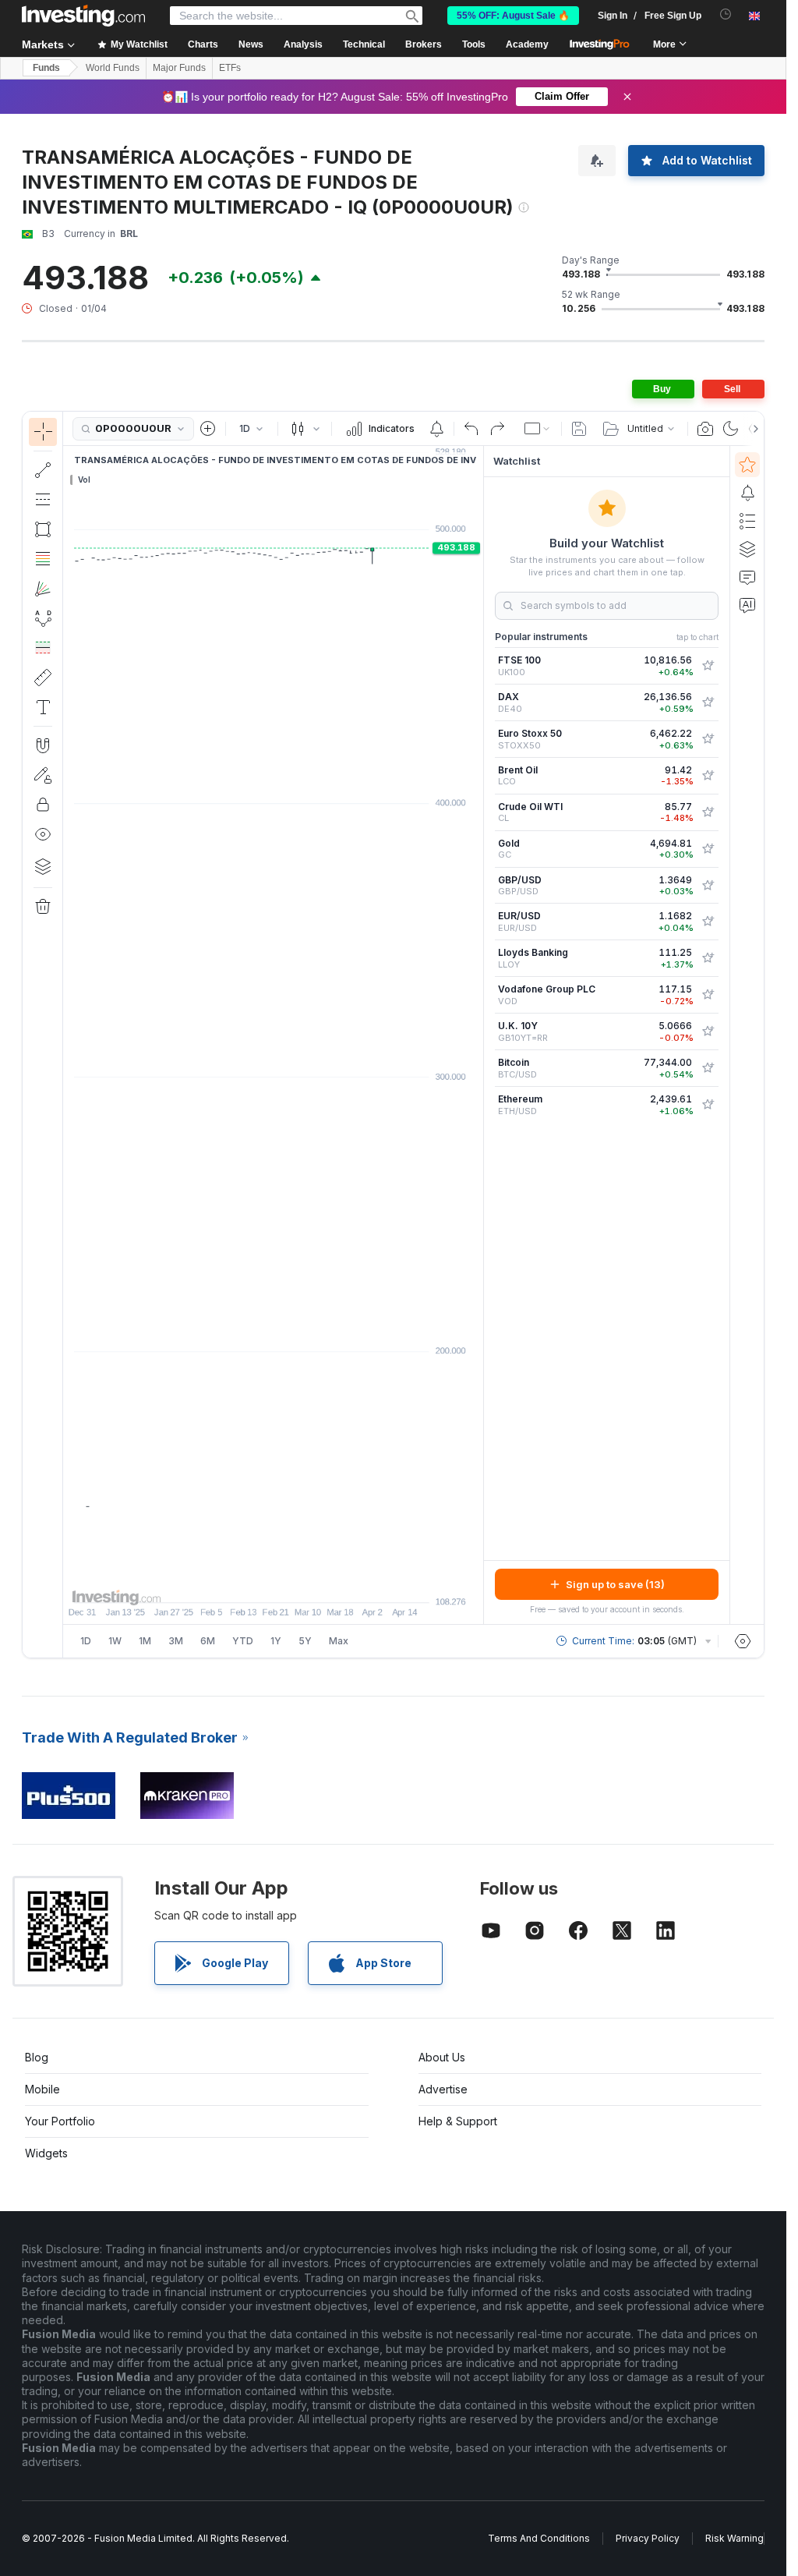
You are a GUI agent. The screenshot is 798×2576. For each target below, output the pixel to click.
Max (339, 1641)
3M (176, 1641)
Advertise (443, 2089)
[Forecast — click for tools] (43, 648)
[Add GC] (708, 849)
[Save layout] (579, 429)
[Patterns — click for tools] (43, 618)
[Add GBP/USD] (708, 886)
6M (208, 1641)
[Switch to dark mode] (731, 429)
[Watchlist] (747, 465)
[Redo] (497, 429)
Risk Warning (734, 2538)
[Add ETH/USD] (708, 1105)
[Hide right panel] (478, 1035)
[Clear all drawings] (43, 907)
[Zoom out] (231, 1583)
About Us (442, 2057)
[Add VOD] (708, 995)
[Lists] (747, 521)
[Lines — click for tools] (43, 470)
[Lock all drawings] (43, 805)
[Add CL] (708, 812)
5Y (305, 1641)
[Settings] (743, 1641)
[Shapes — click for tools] (43, 529)
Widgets (46, 2153)
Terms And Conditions (539, 2538)
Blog (37, 2057)
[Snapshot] (705, 429)
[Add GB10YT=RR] (708, 1031)
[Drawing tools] (68, 1035)
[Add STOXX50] (708, 739)
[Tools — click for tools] (43, 678)
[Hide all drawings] (43, 834)
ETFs (230, 68)
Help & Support (458, 2121)
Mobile (42, 2089)
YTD (243, 1641)
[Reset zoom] (316, 1583)
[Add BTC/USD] (708, 1068)
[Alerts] (747, 493)
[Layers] (43, 866)
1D (86, 1641)
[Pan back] (274, 1583)
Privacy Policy (648, 2538)
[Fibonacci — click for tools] (43, 559)
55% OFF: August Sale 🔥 (513, 16)
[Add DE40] (708, 702)
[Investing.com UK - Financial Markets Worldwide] (83, 16)
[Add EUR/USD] (708, 922)
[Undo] (471, 429)
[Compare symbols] (208, 429)
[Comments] (747, 577)
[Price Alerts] (436, 429)
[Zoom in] (252, 1583)
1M (145, 1641)
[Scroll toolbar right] (753, 429)
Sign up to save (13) (615, 1584)
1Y (276, 1641)
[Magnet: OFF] (43, 745)
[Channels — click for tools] (43, 500)
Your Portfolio (60, 2121)
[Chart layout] (538, 429)
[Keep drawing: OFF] (43, 775)
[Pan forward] (295, 1583)
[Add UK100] (708, 666)
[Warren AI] (747, 605)
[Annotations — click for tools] (43, 707)
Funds (46, 68)
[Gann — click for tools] (43, 589)
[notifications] (726, 14)
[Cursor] (43, 432)
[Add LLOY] (708, 958)
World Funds (113, 68)
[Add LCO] (708, 776)
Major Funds (179, 68)
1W (115, 1641)
